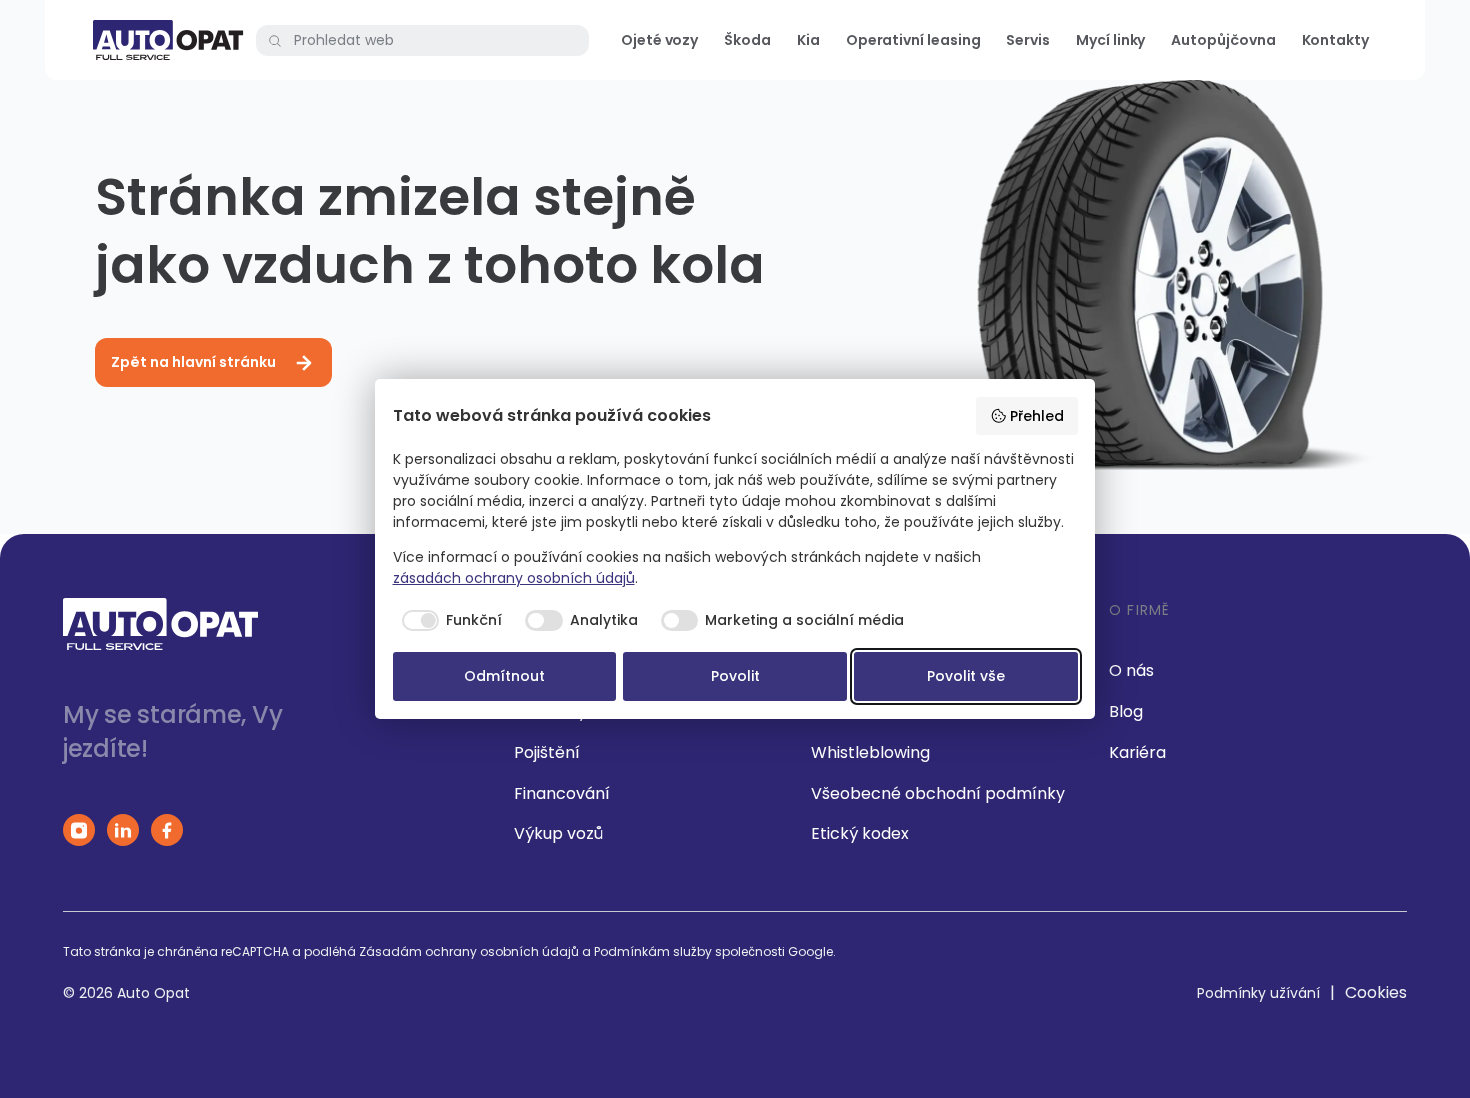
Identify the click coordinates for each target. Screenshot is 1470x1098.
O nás (1131, 670)
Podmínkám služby (653, 951)
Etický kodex (860, 833)
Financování (562, 793)
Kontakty (1335, 40)
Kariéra (1137, 752)
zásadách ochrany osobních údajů (514, 578)
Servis (1028, 40)
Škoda (747, 40)
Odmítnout (504, 676)
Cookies (1376, 992)
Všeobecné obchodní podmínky (938, 793)
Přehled (1037, 416)
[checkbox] (448, 621)
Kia (808, 40)
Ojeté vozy (659, 40)
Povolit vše (966, 676)
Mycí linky (1110, 40)
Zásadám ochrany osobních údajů (469, 951)
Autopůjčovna (1223, 40)
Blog (1126, 711)
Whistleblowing (870, 752)
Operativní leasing (913, 40)
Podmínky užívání (1258, 993)
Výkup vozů (558, 833)
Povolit (735, 676)
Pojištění (547, 752)
